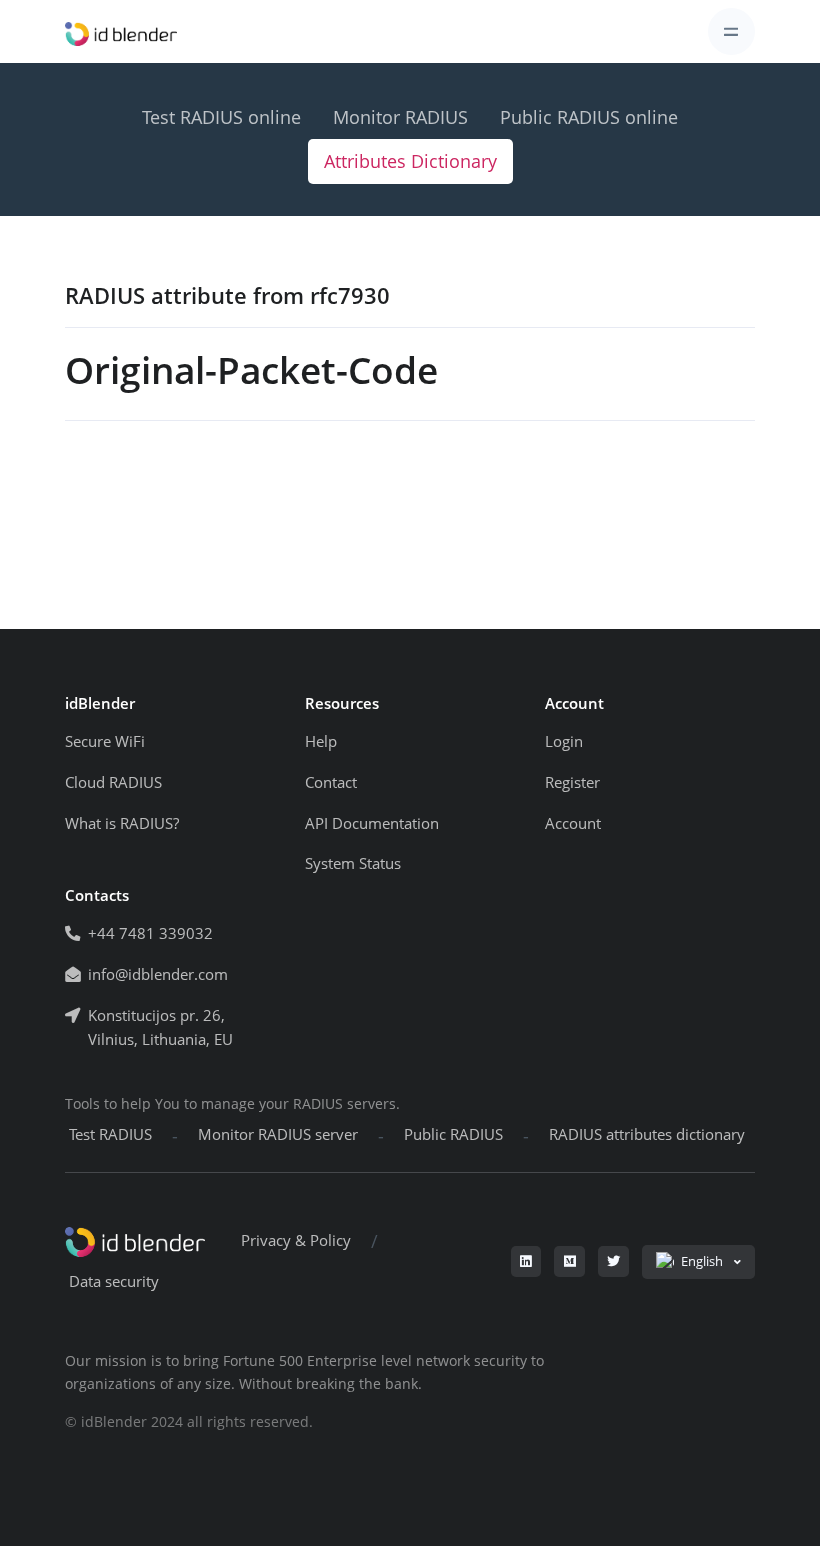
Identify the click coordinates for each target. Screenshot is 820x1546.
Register (572, 782)
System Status (353, 863)
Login (564, 741)
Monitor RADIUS (400, 117)
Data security (114, 1281)
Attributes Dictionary (410, 161)
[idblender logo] (121, 31)
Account (573, 823)
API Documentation (372, 823)
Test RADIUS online (221, 117)
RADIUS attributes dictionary (647, 1134)
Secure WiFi (105, 741)
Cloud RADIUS (113, 782)
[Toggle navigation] (731, 31)
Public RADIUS (453, 1134)
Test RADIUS (110, 1134)
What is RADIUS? (122, 823)
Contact (331, 782)
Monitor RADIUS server (278, 1134)
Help (321, 741)
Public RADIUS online (589, 117)
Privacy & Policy (296, 1240)
